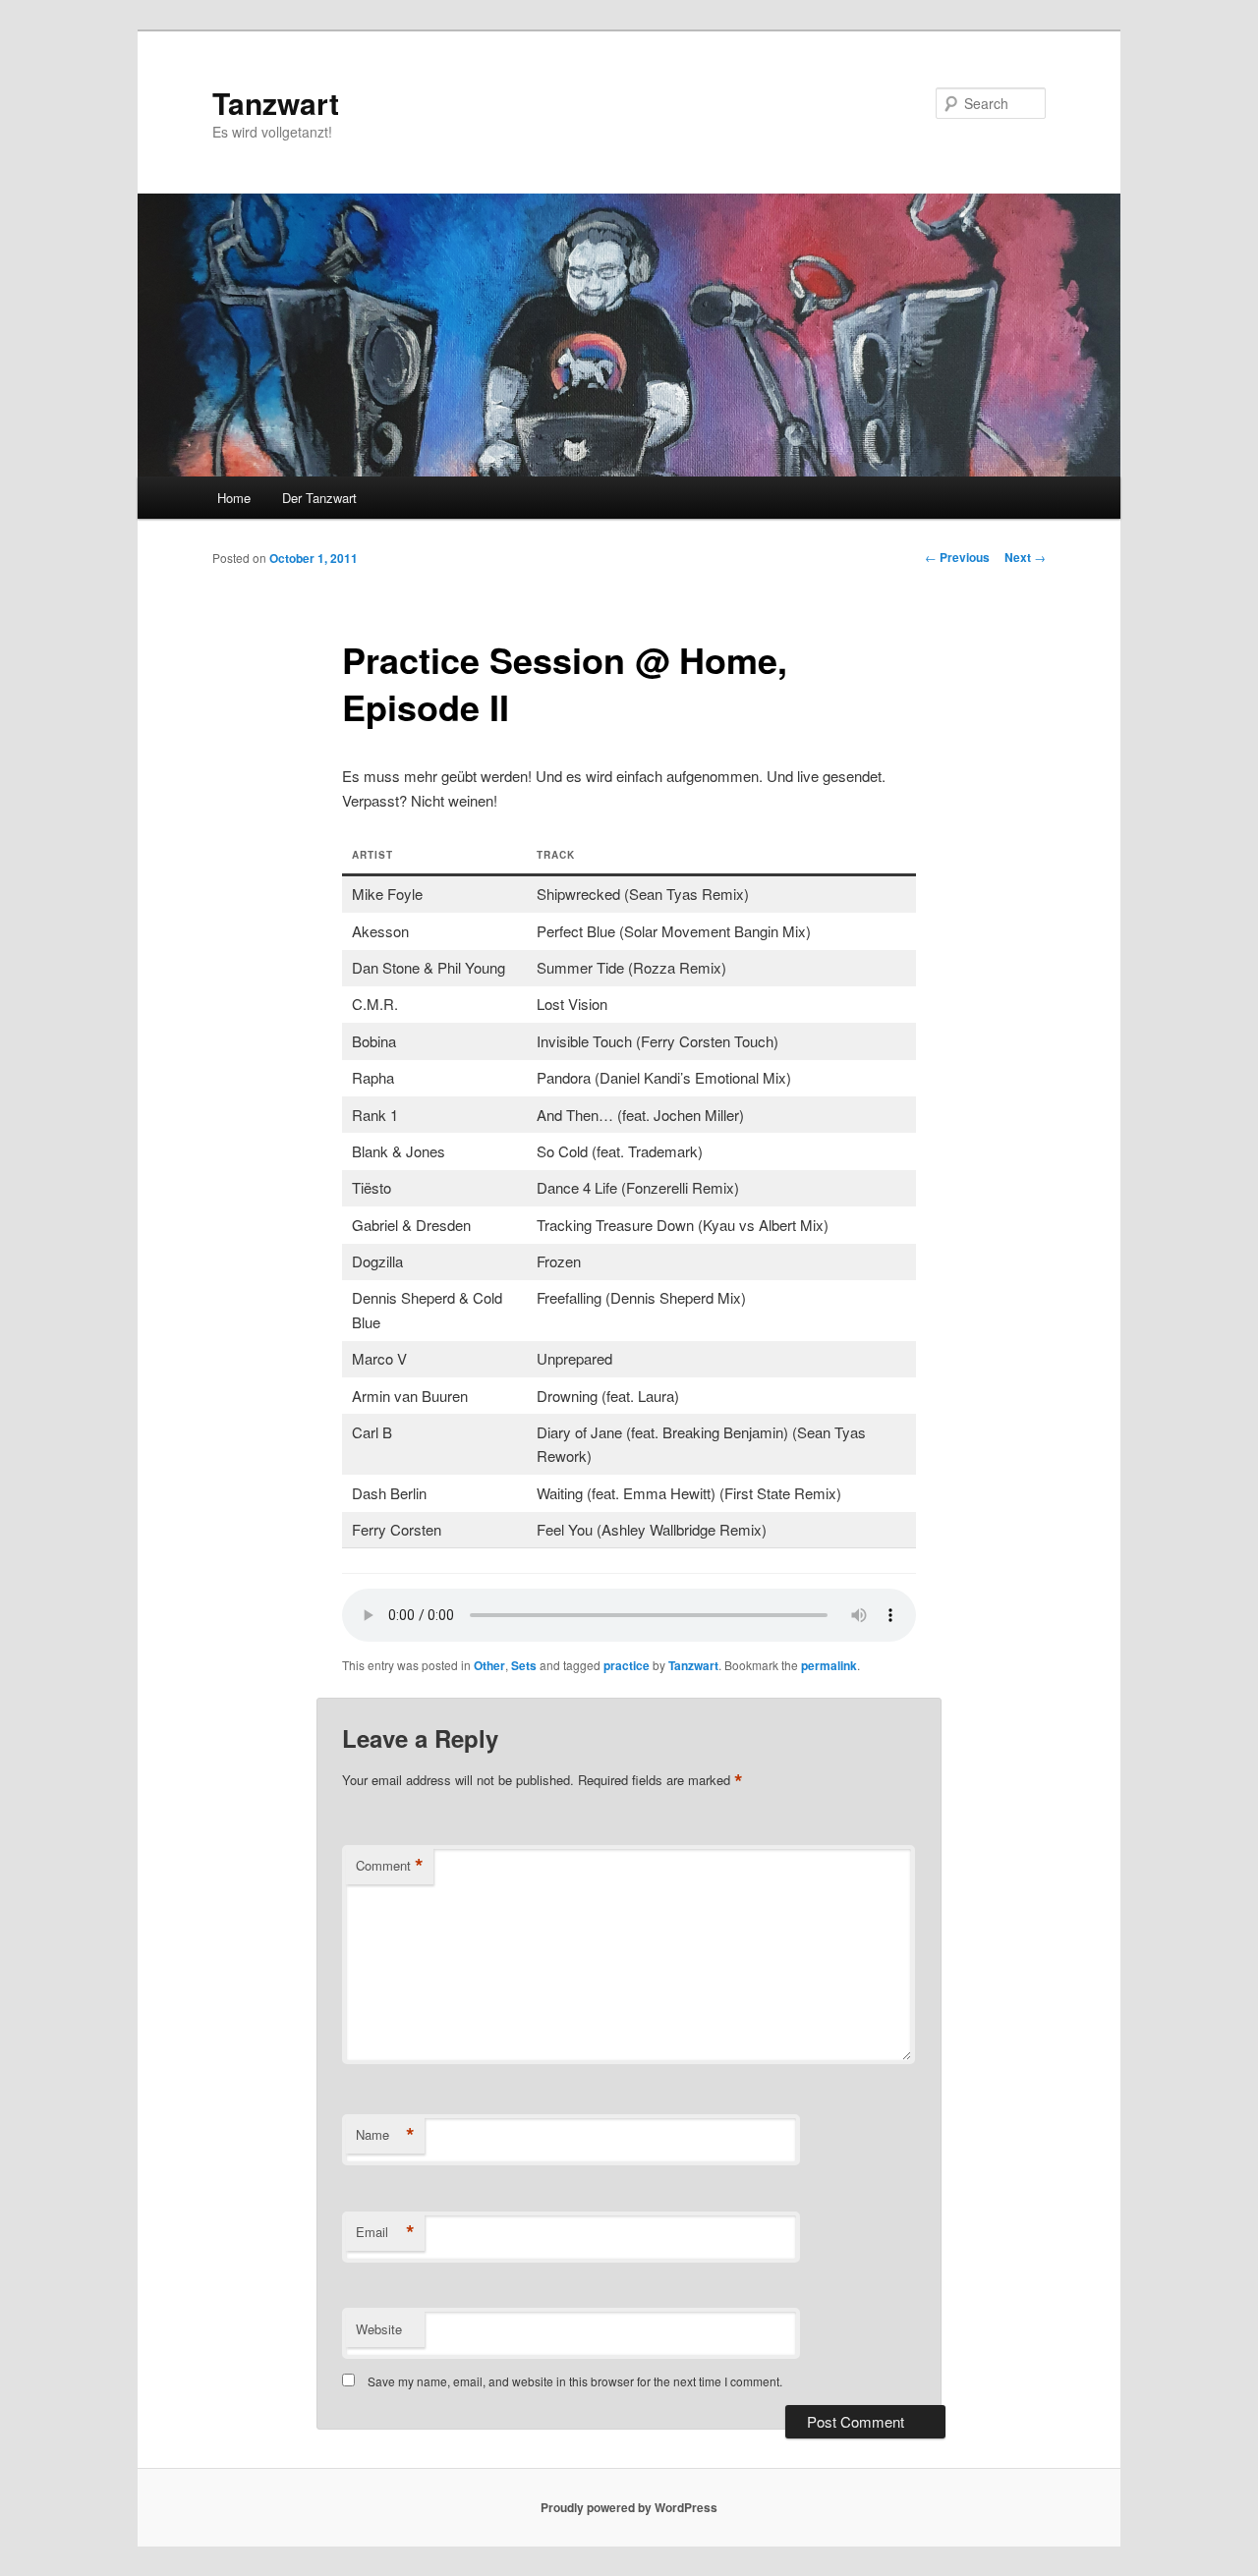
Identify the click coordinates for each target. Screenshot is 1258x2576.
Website (379, 2329)
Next (1025, 557)
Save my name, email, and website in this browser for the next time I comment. (575, 2381)
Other (489, 1665)
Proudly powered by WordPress (629, 2507)
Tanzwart (276, 103)
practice (627, 1665)
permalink (829, 1665)
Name (385, 2135)
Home (234, 498)
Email (385, 2232)
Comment (390, 1866)
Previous (957, 557)
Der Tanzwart (319, 498)
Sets (524, 1665)
